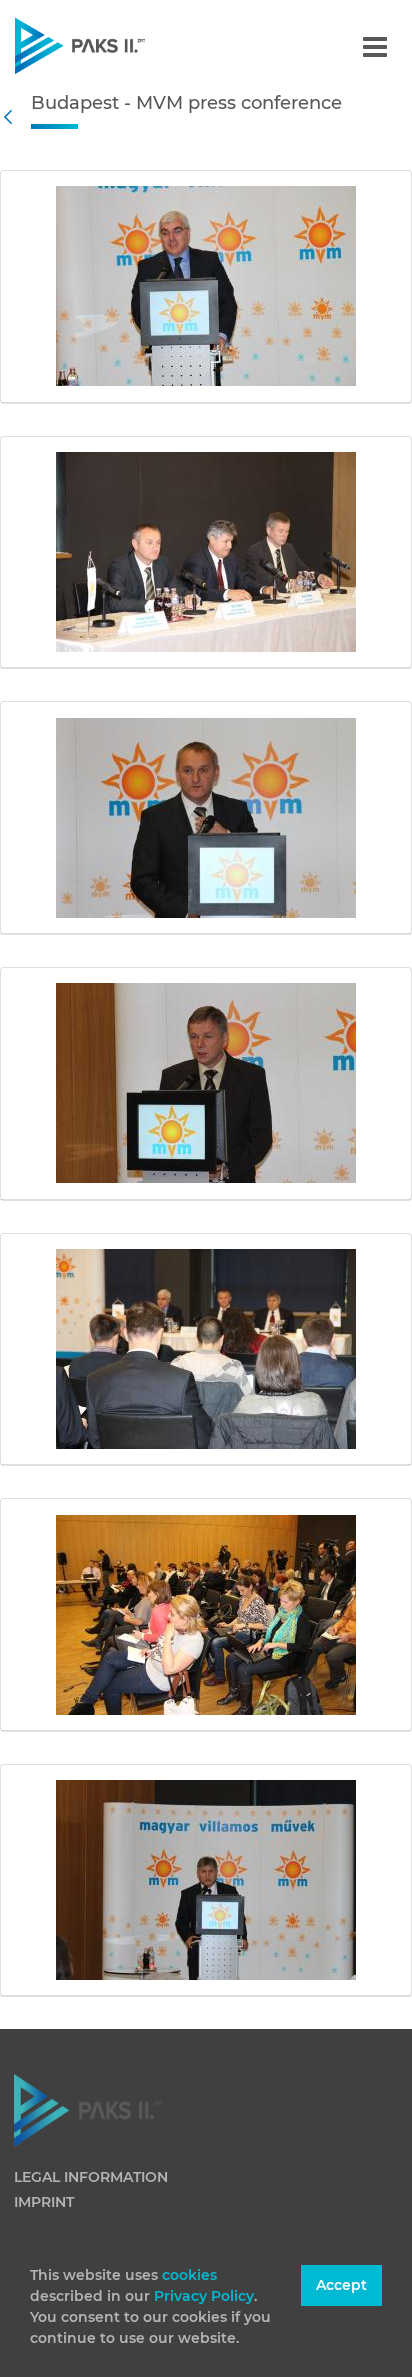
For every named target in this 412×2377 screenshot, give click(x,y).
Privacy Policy (204, 2296)
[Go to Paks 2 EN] (114, 45)
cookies (189, 2275)
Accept (341, 2285)
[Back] (13, 117)
